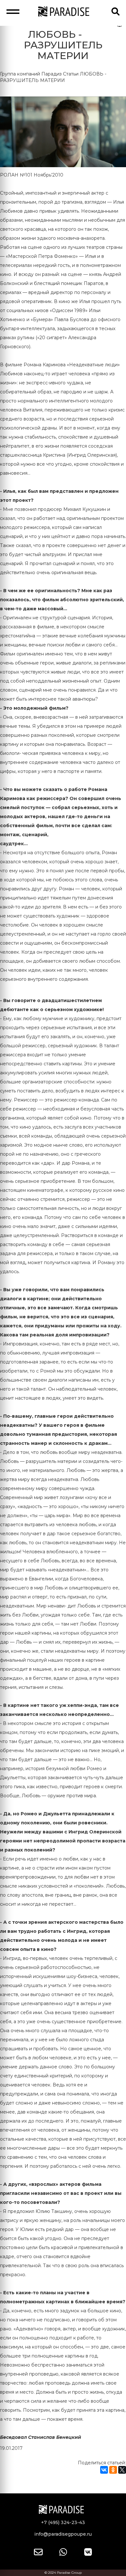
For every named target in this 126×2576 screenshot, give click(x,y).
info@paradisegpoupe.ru (63, 2534)
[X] (122, 2470)
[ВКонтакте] (104, 2470)
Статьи (71, 74)
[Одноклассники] (113, 2470)
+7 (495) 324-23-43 (63, 2522)
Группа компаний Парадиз (31, 74)
